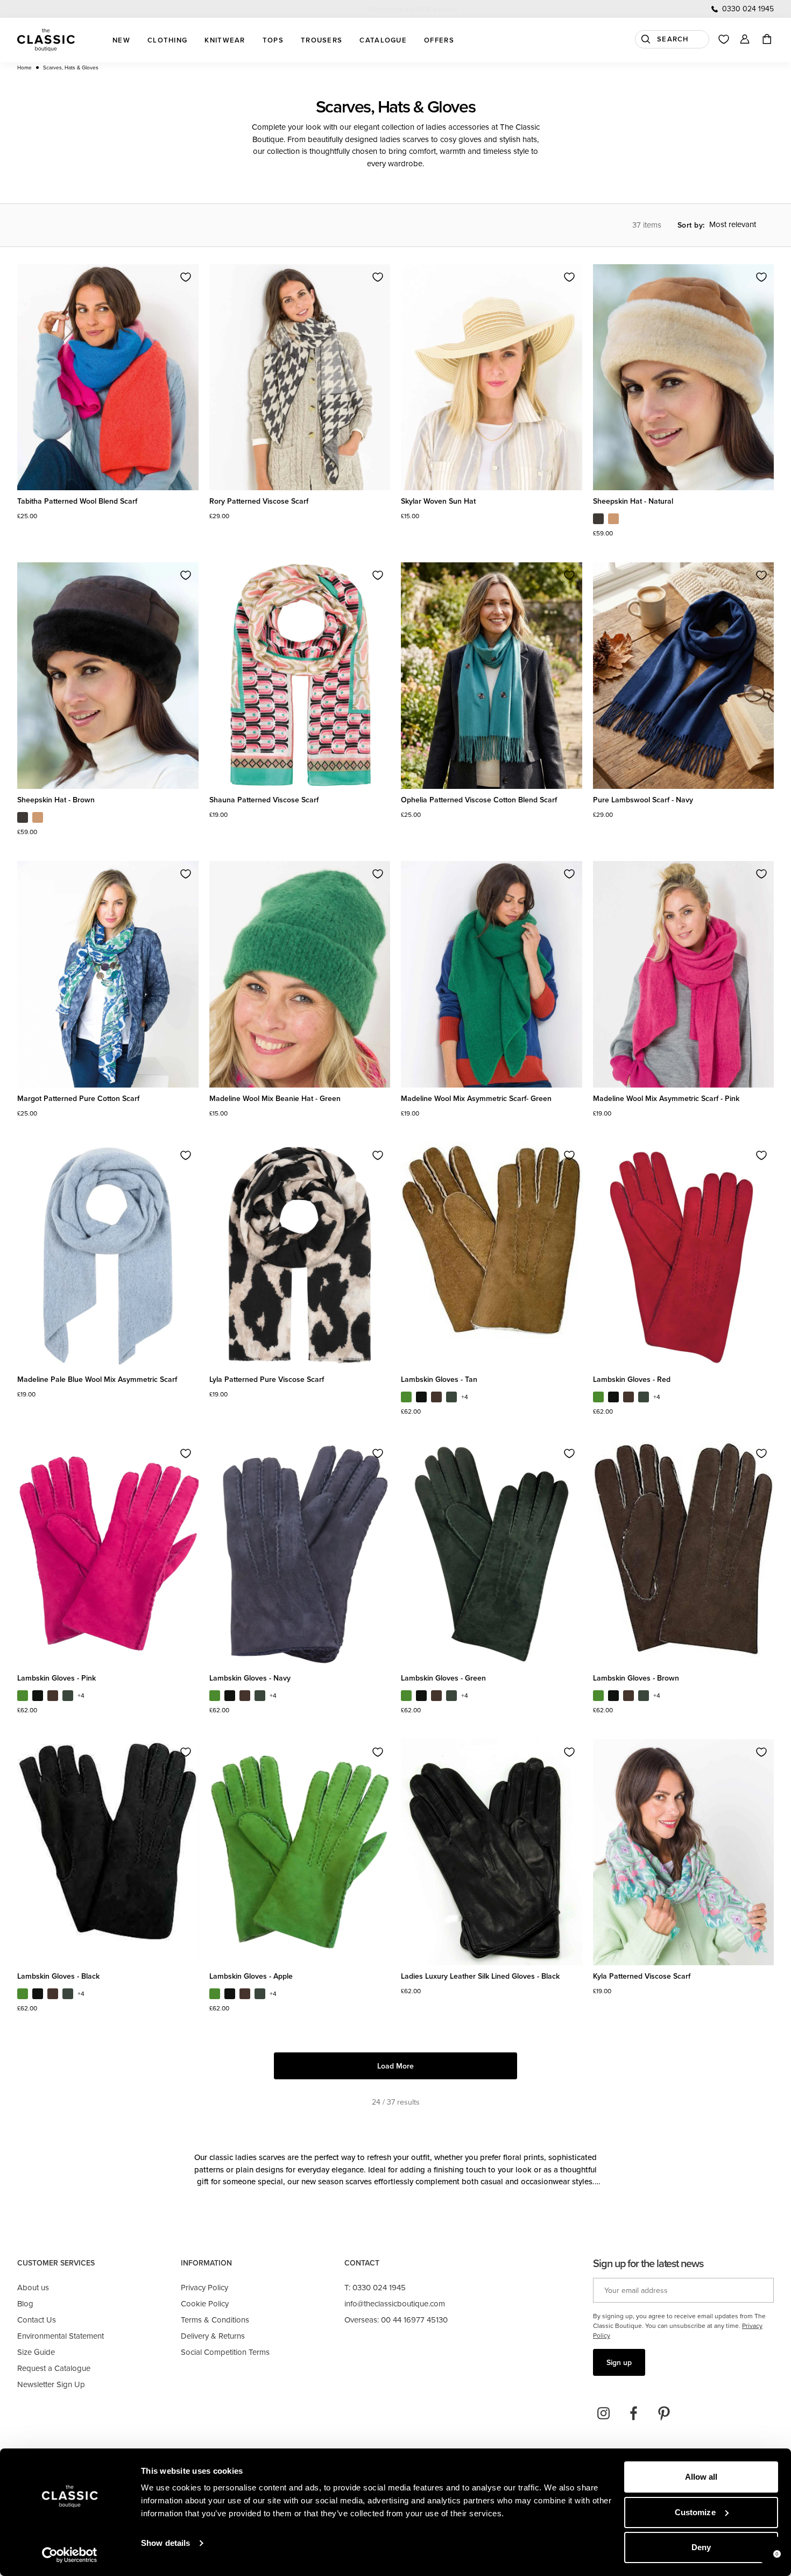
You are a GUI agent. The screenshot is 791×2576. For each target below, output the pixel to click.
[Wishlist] (724, 39)
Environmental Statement (61, 2336)
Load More (395, 2066)
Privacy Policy (204, 2287)
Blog (25, 2303)
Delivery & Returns (213, 2336)
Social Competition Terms (225, 2352)
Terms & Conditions (215, 2320)
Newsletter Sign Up (51, 2384)
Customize (695, 2512)
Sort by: (691, 225)
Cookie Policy (205, 2303)
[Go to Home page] (46, 40)
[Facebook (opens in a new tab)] (634, 2413)
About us (33, 2287)
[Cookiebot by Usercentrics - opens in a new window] (70, 2555)
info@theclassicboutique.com (395, 2303)
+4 (465, 1397)
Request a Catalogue (54, 2368)
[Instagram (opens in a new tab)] (604, 2413)
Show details (165, 2543)
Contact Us (37, 2320)
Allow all (701, 2477)
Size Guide (36, 2352)
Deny (701, 2547)
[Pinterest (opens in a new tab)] (664, 2413)
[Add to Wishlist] (186, 277)
